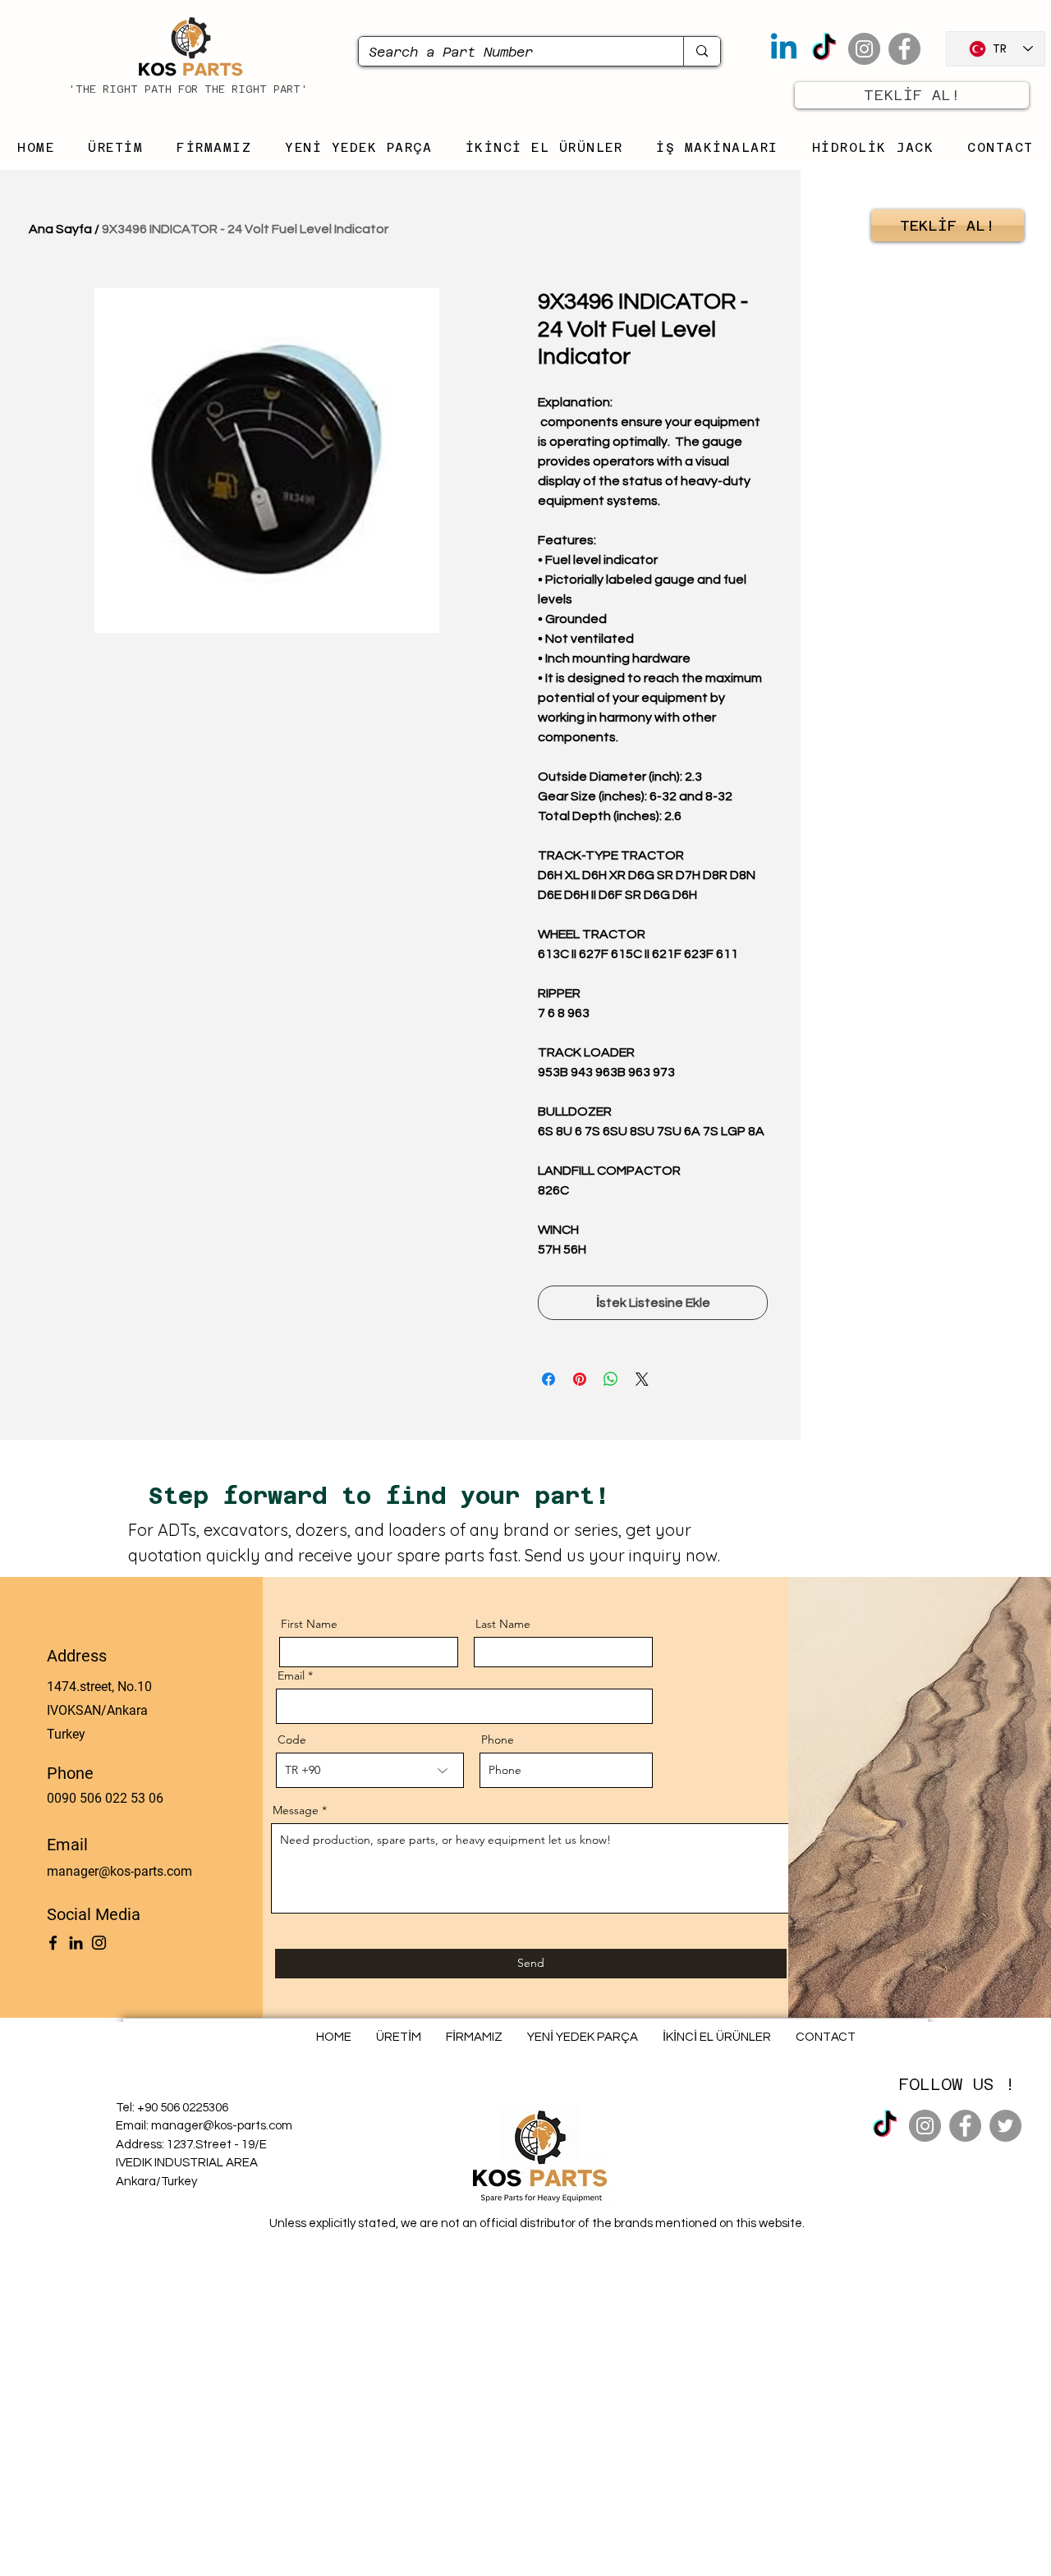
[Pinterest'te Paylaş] (580, 1379)
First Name (309, 1624)
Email (291, 1675)
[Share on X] (642, 1379)
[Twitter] (1005, 2126)
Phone (498, 1739)
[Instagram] (864, 49)
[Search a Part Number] (702, 51)
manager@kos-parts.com (119, 1871)
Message (296, 1810)
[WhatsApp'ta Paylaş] (611, 1379)
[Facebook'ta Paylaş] (548, 1379)
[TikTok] (824, 49)
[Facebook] (904, 49)
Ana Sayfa (60, 229)
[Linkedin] (784, 49)
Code (292, 1739)
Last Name (503, 1624)
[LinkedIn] (76, 1943)
